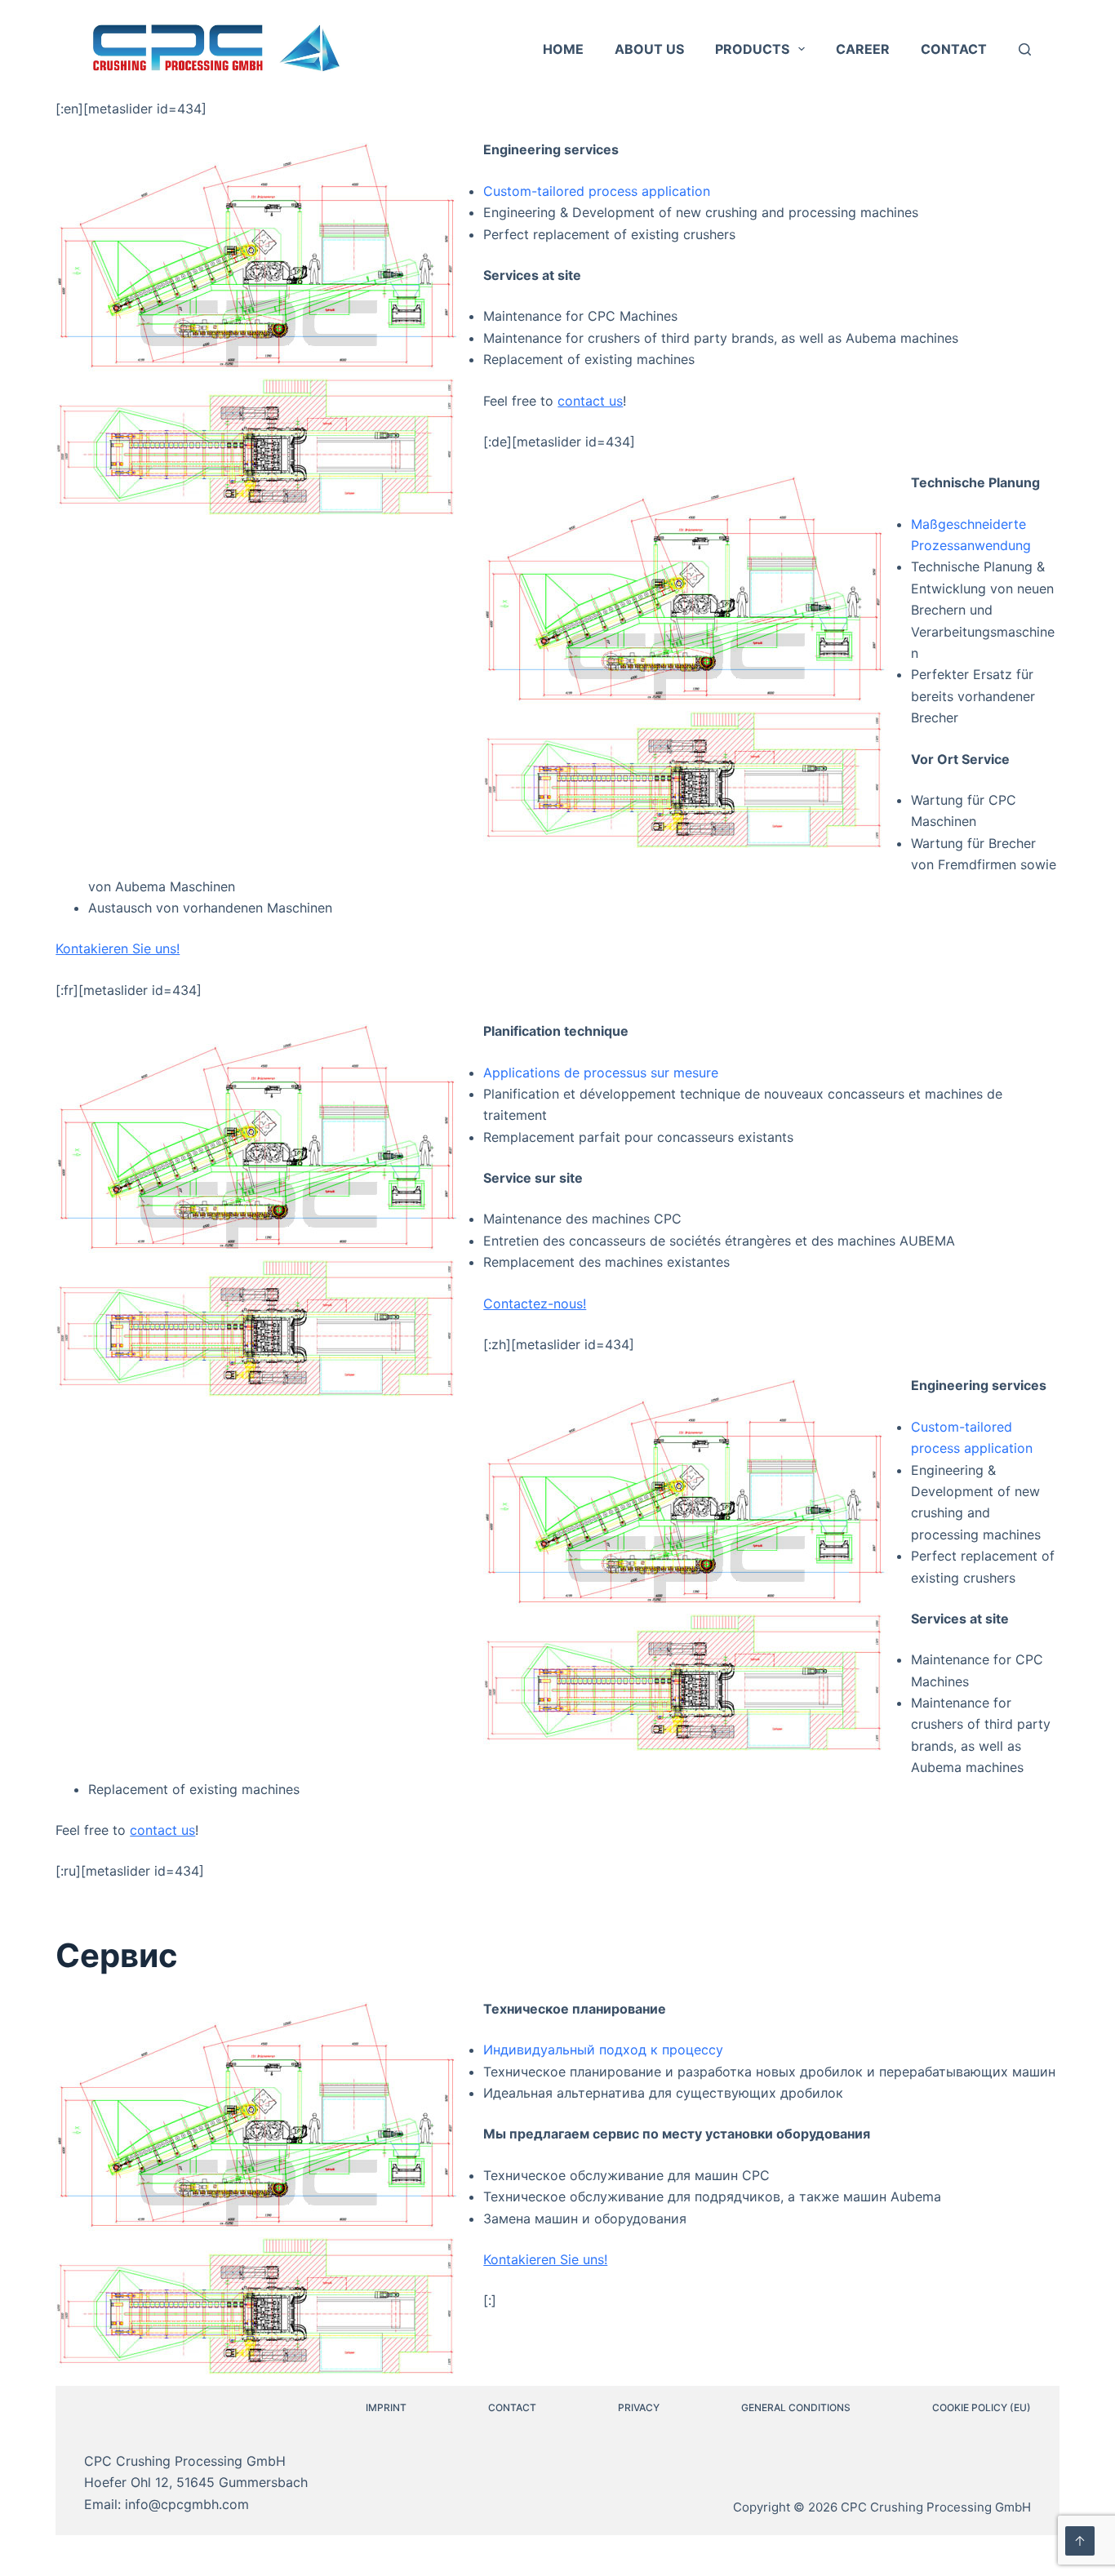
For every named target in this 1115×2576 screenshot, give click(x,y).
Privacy (639, 2407)
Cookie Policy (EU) (982, 2407)
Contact (954, 49)
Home (563, 49)
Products (752, 49)
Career (863, 49)
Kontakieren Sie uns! (118, 948)
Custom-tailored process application (597, 191)
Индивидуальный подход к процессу (603, 2050)
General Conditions (796, 2407)
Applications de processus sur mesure (601, 1073)
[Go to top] (1080, 2541)
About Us (649, 49)
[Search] (1025, 49)
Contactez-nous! (535, 1304)
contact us (590, 401)
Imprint (386, 2407)
